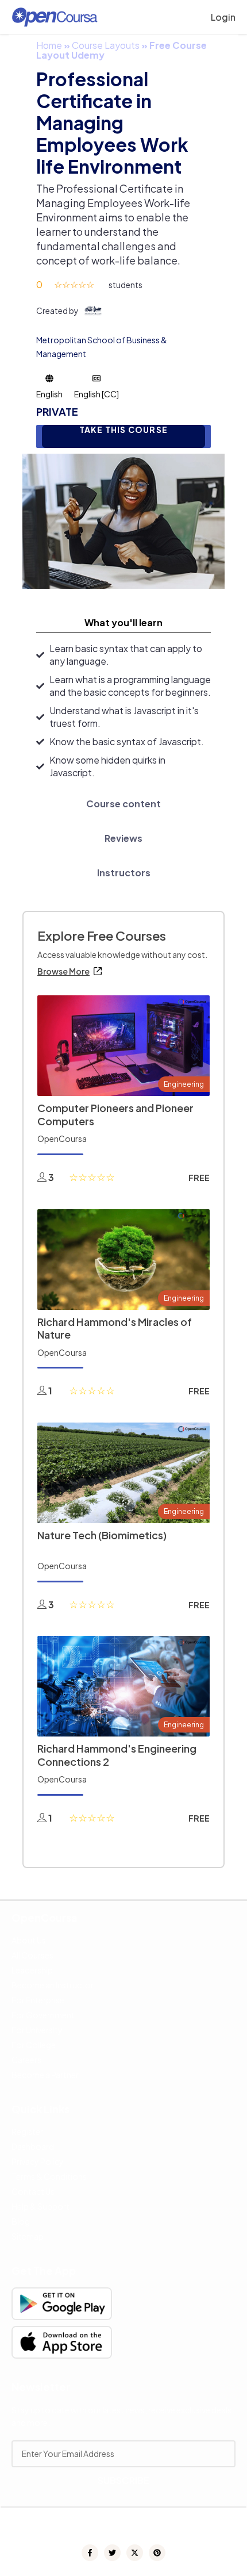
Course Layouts (106, 45)
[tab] (123, 623)
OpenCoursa (62, 1138)
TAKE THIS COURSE (123, 430)
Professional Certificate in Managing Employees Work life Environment (112, 122)
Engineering (184, 1084)
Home (49, 45)
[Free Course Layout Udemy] (123, 520)
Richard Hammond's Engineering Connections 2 (117, 1755)
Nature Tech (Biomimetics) (102, 1535)
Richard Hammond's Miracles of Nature (115, 1328)
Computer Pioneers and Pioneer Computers (115, 1114)
